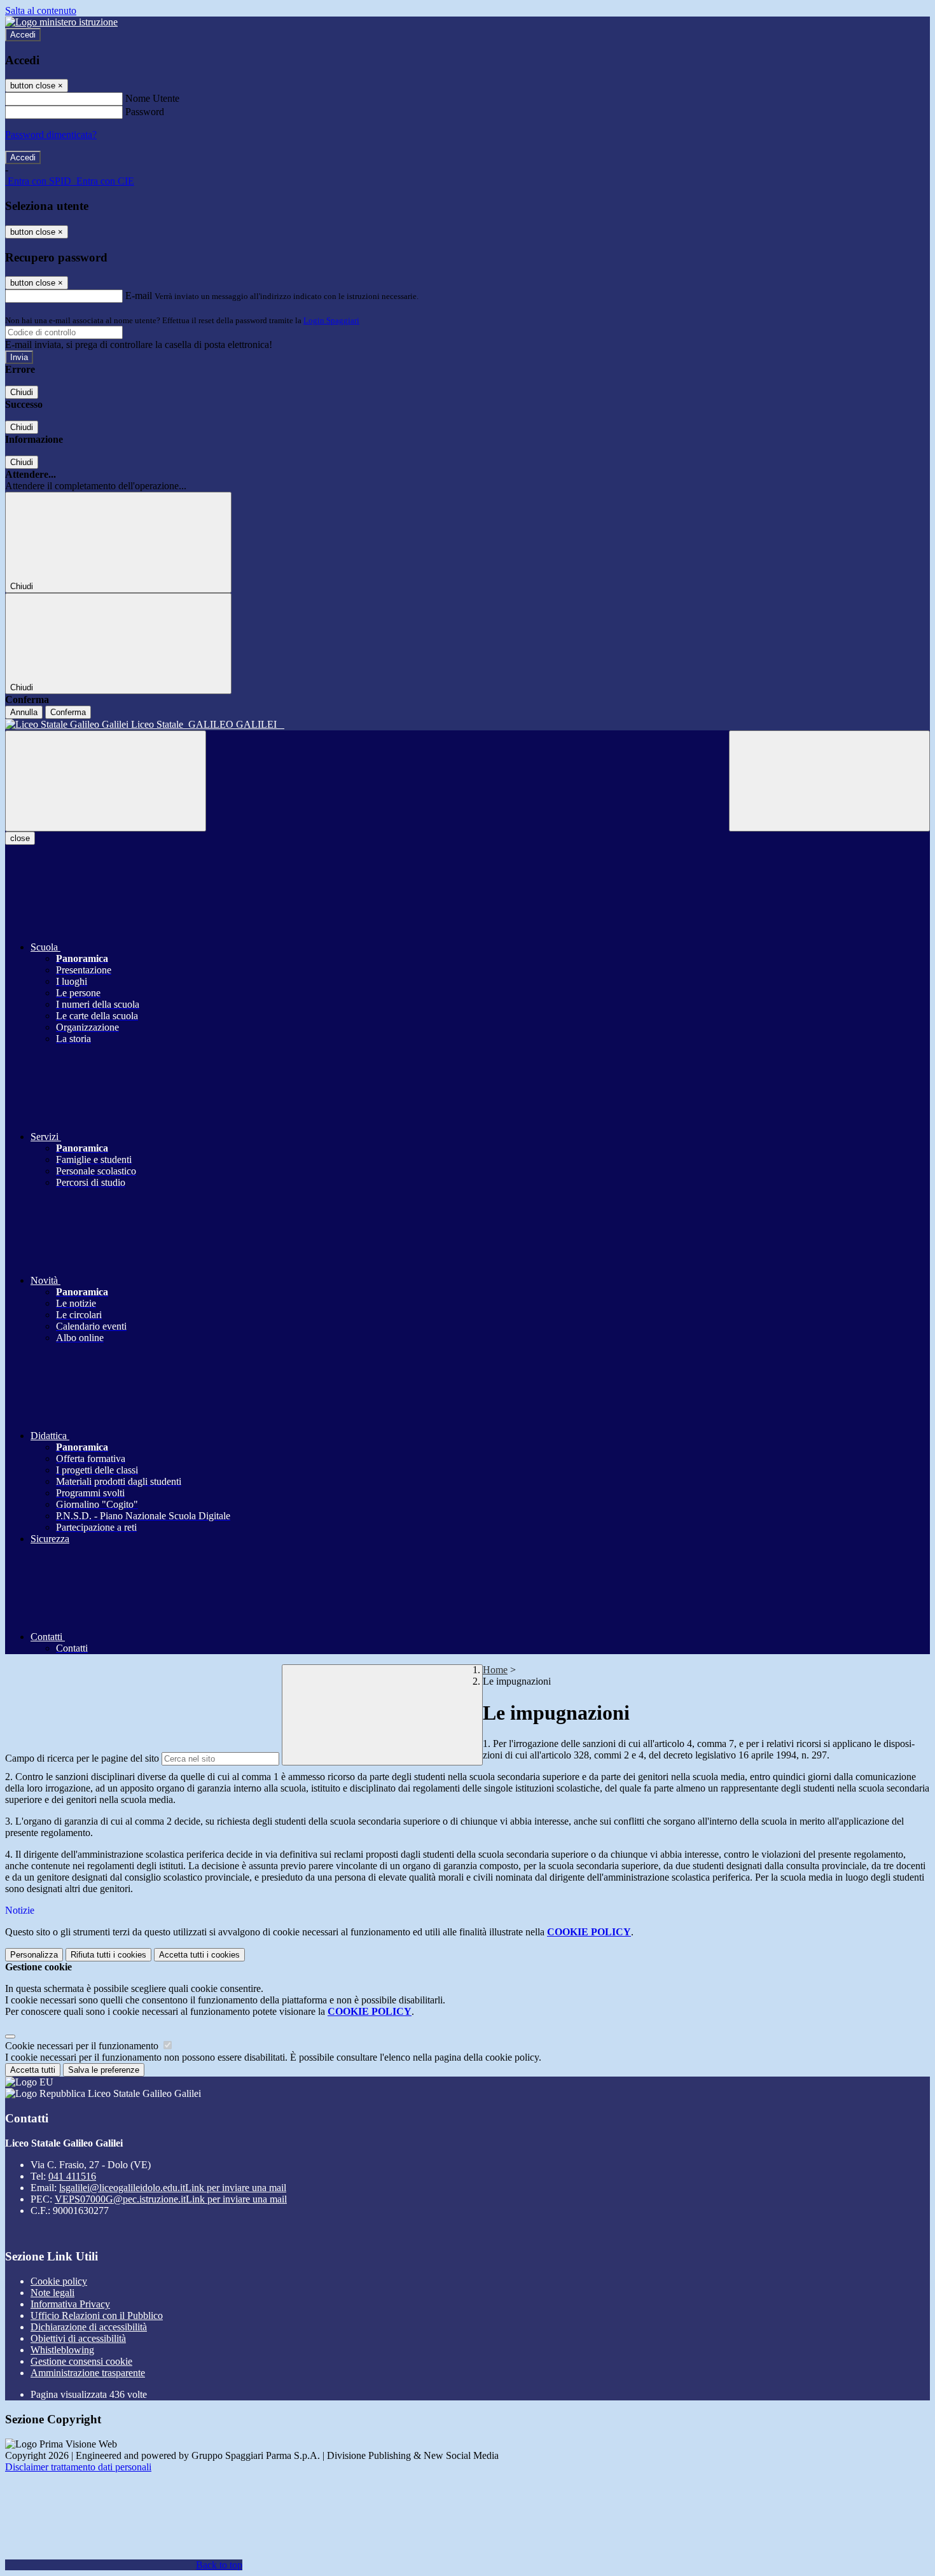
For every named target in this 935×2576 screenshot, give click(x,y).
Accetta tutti (199, 1955)
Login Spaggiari (331, 320)
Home (495, 1670)
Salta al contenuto (41, 10)
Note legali (52, 2293)
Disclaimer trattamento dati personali (78, 2467)
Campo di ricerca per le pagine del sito (82, 1758)
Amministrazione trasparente (88, 2373)
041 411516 (72, 2176)
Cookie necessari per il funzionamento (83, 2046)
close (20, 838)
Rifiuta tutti (108, 1955)
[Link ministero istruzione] (61, 22)
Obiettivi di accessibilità (78, 2338)
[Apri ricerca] (829, 781)
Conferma (68, 712)
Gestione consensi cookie (81, 2361)
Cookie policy (59, 2281)
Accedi (23, 35)
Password (145, 112)
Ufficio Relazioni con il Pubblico (97, 2315)
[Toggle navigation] (106, 781)
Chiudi (22, 392)
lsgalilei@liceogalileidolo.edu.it (173, 2188)
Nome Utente (152, 98)
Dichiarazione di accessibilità (89, 2327)
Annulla (24, 712)
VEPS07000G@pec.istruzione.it (171, 2199)
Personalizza (34, 1955)
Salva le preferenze (104, 2070)
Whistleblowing (62, 2350)
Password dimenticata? (51, 135)
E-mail (139, 296)
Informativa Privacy (70, 2304)
